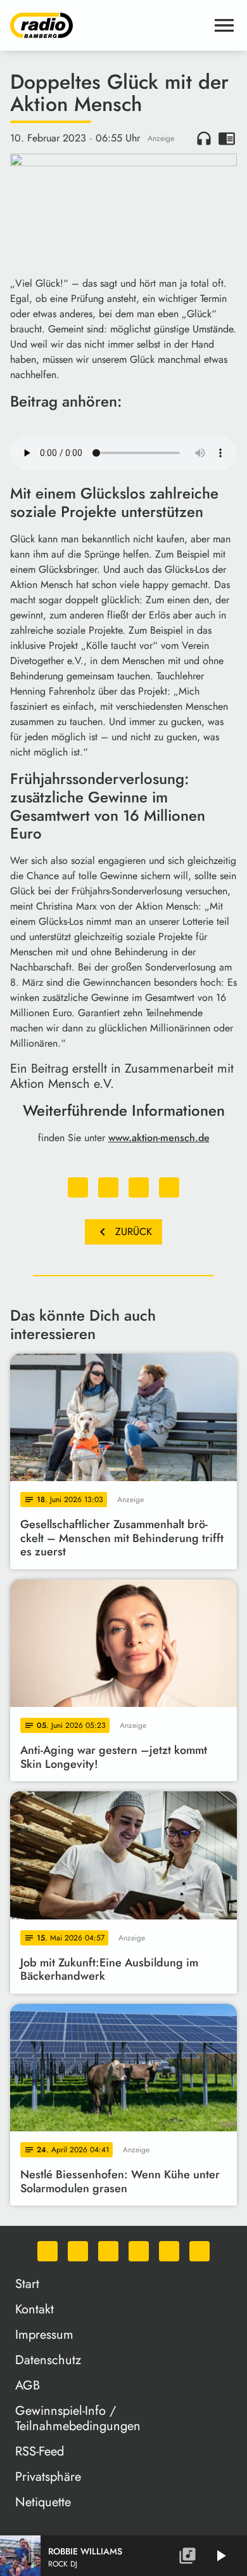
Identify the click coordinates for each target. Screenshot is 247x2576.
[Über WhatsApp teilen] (139, 1187)
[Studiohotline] (199, 2251)
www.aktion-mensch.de (159, 1138)
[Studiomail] (169, 2251)
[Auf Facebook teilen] (78, 1187)
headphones (204, 138)
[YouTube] (139, 2251)
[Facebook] (78, 2251)
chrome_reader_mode (227, 138)
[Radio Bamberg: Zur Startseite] (108, 25)
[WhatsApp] (47, 2251)
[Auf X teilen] (108, 1187)
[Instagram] (108, 2251)
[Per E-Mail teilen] (169, 1187)
